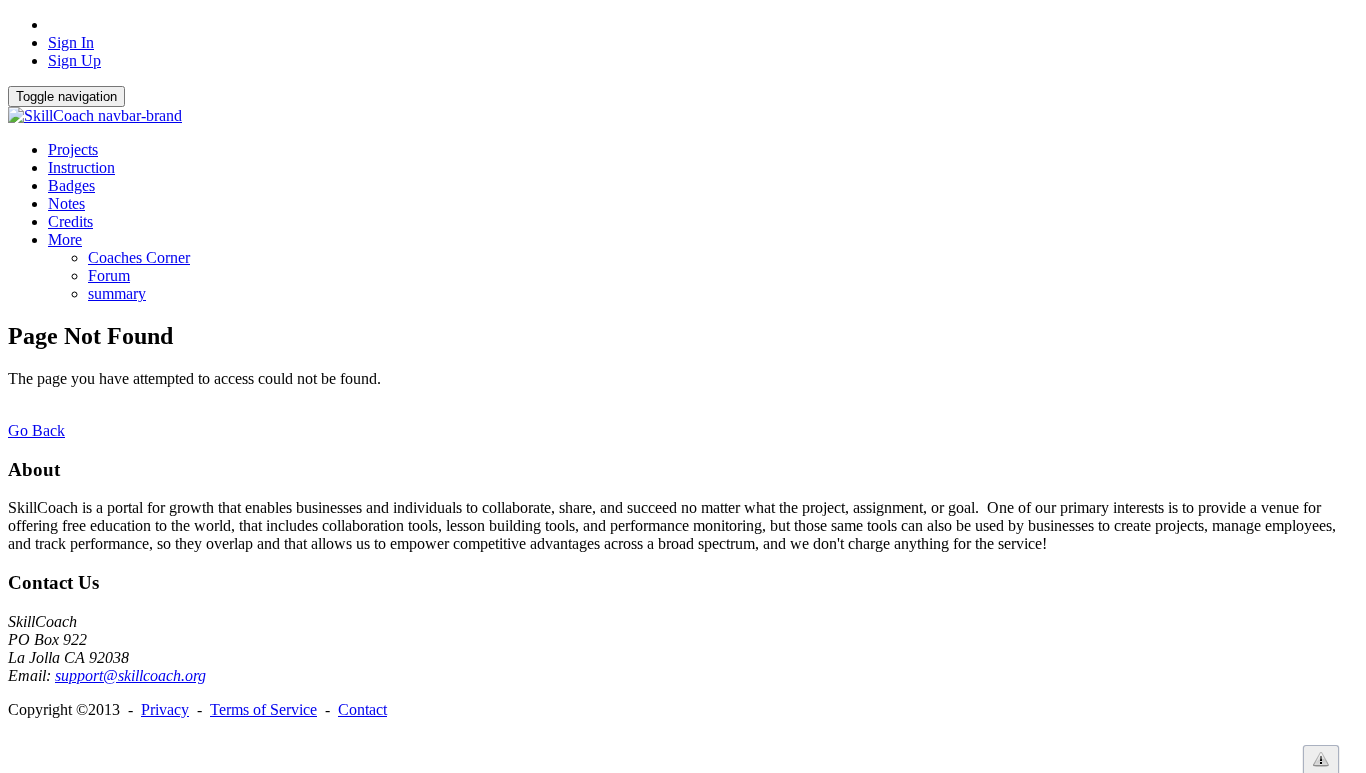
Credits (70, 221)
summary (117, 293)
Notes (66, 203)
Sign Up (74, 60)
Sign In (71, 42)
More (65, 239)
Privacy (165, 709)
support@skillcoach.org (130, 675)
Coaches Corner (139, 257)
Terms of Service (263, 709)
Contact (362, 709)
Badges (71, 185)
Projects (73, 149)
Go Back (36, 430)
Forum (109, 275)
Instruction (81, 167)
